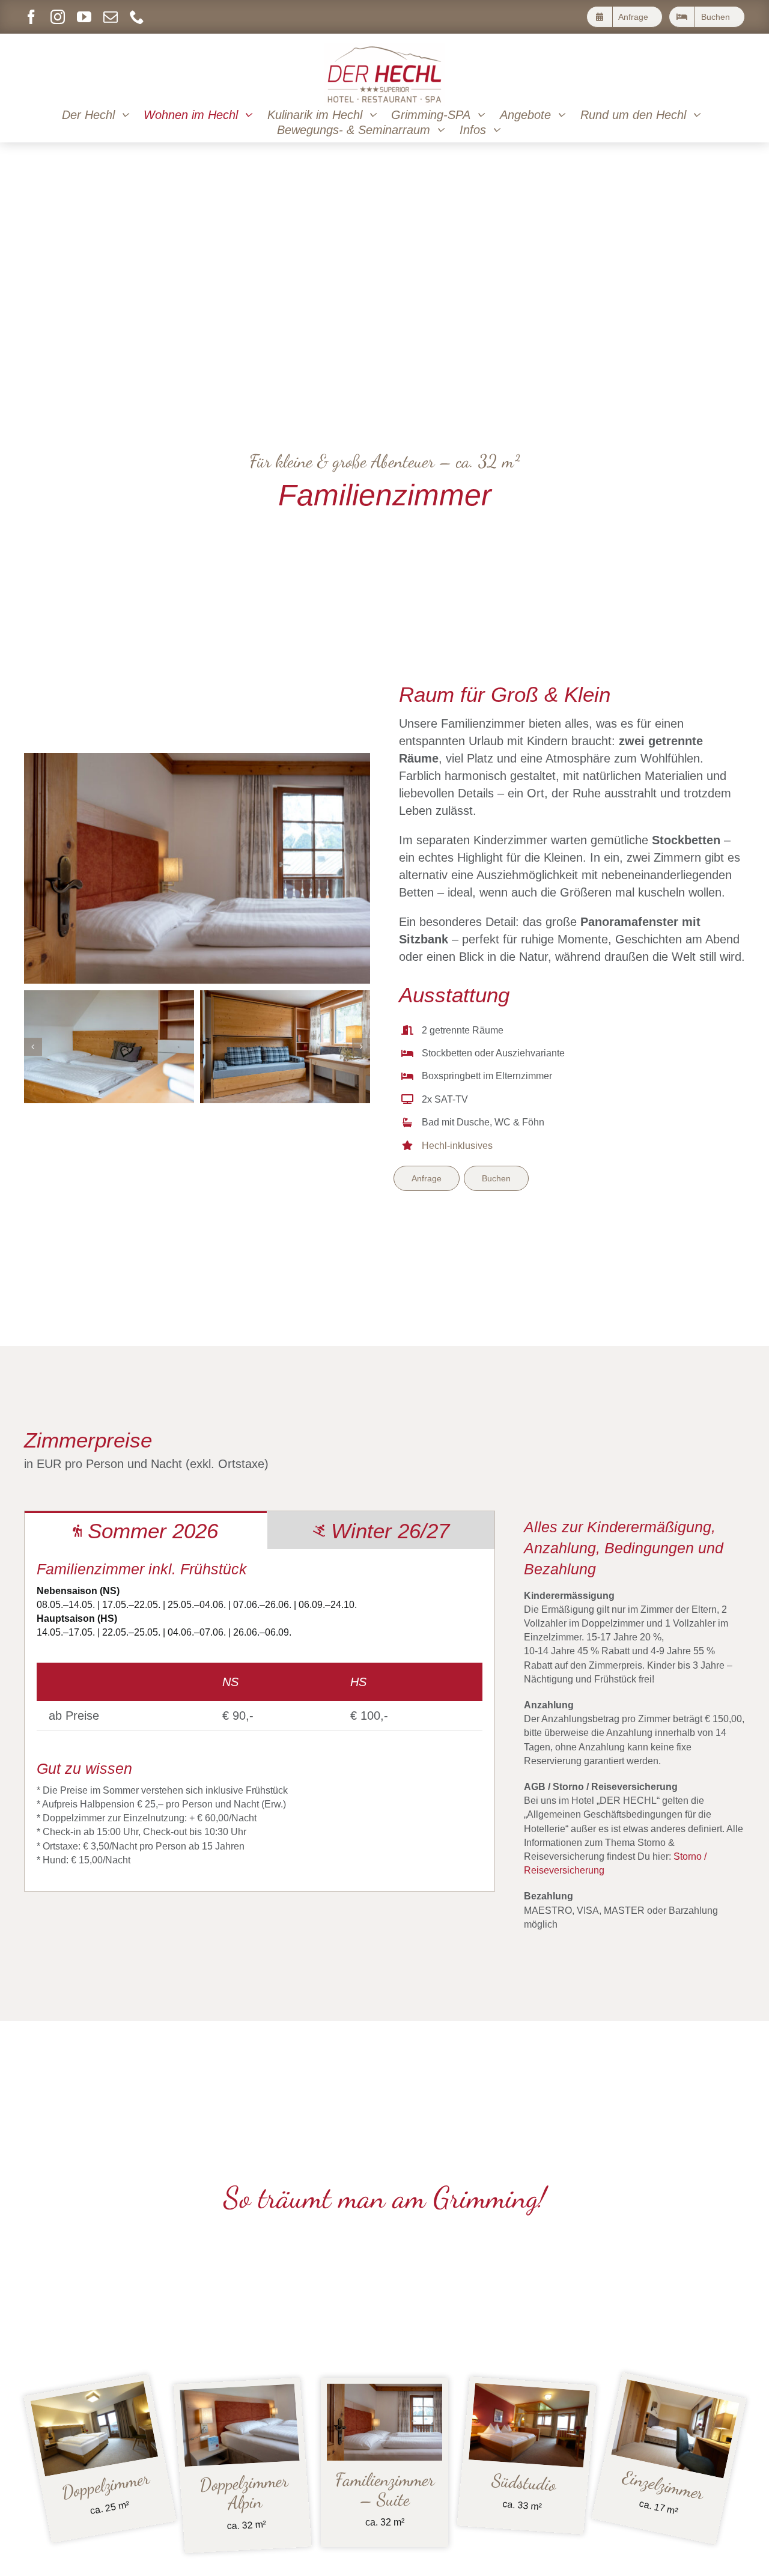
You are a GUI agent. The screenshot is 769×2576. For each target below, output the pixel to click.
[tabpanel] (260, 1720)
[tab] (146, 1530)
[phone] (137, 17)
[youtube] (84, 17)
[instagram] (58, 17)
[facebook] (31, 17)
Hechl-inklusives (457, 1146)
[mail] (111, 17)
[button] (33, 1047)
